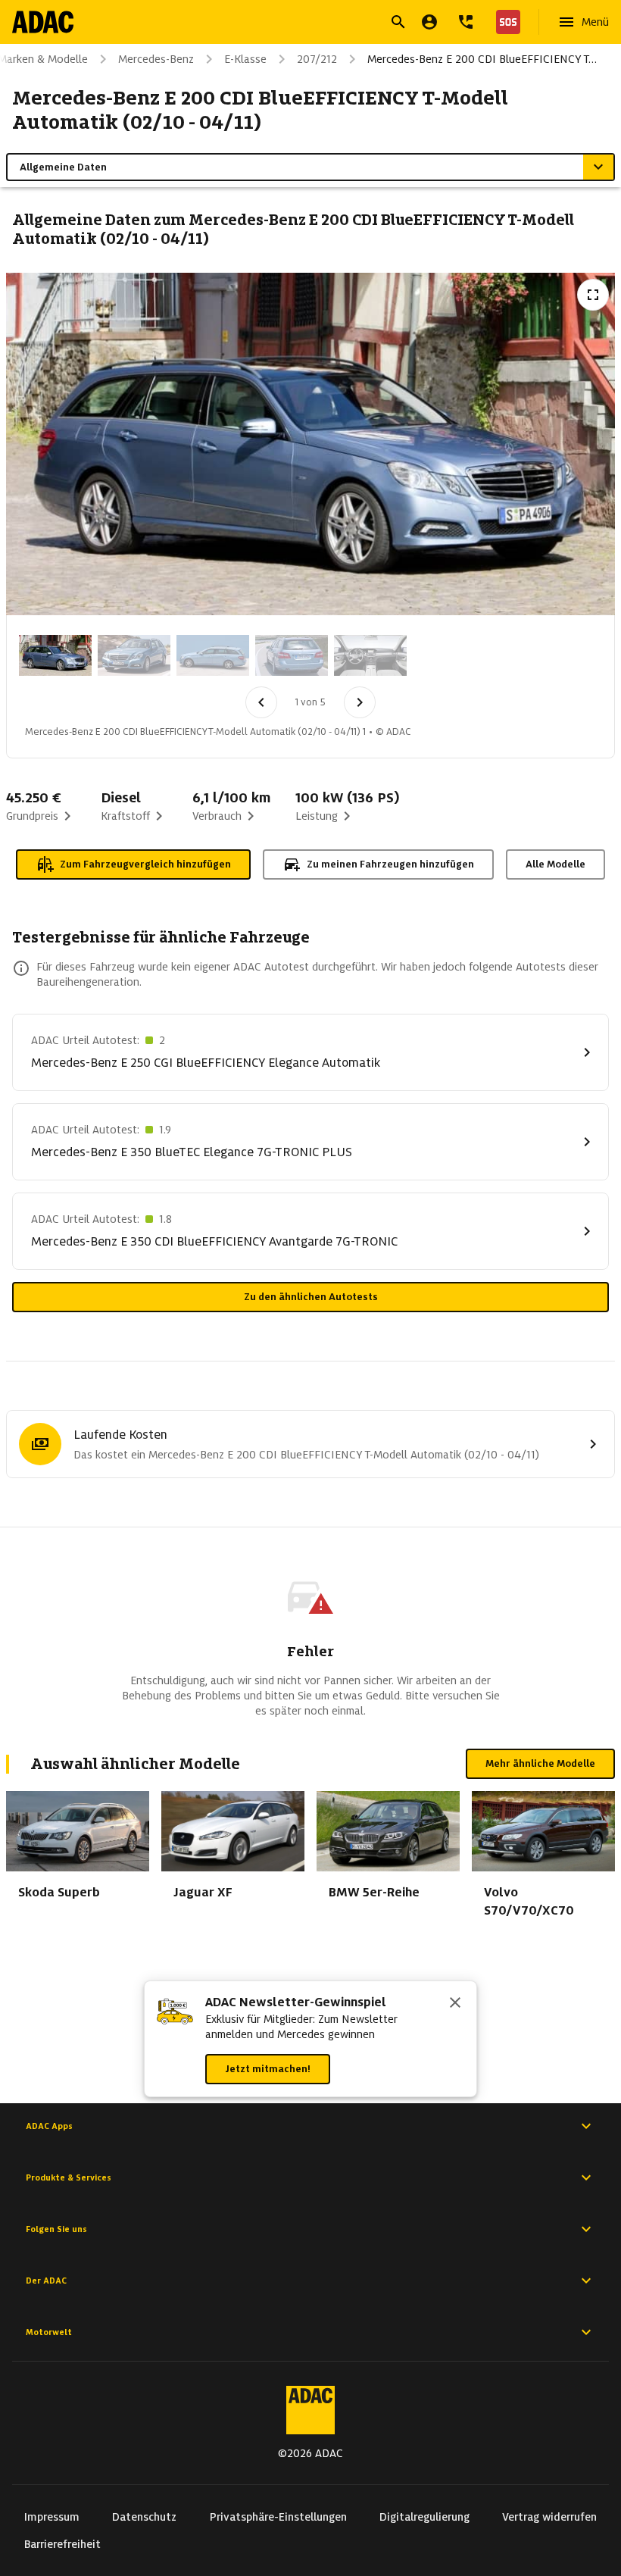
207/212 (317, 59)
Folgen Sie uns (56, 2229)
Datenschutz (144, 2517)
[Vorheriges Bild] (261, 702)
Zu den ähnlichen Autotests (311, 1297)
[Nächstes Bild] (360, 702)
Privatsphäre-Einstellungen (278, 2517)
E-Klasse (245, 59)
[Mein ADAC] (429, 22)
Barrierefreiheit (62, 2544)
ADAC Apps (49, 2126)
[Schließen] (455, 2004)
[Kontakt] (466, 22)
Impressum (52, 2517)
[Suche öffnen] (398, 22)
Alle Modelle (555, 864)
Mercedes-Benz (156, 59)
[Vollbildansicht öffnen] (593, 295)
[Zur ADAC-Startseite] (43, 22)
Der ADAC (46, 2281)
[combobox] (292, 24)
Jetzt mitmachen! (268, 2069)
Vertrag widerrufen (549, 2517)
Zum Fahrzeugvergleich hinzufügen (145, 864)
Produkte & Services (69, 2177)
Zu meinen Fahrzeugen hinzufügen (390, 864)
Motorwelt (49, 2332)
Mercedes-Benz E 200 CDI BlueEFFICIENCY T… (482, 59)
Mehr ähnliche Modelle (540, 1763)
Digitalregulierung (424, 2517)
